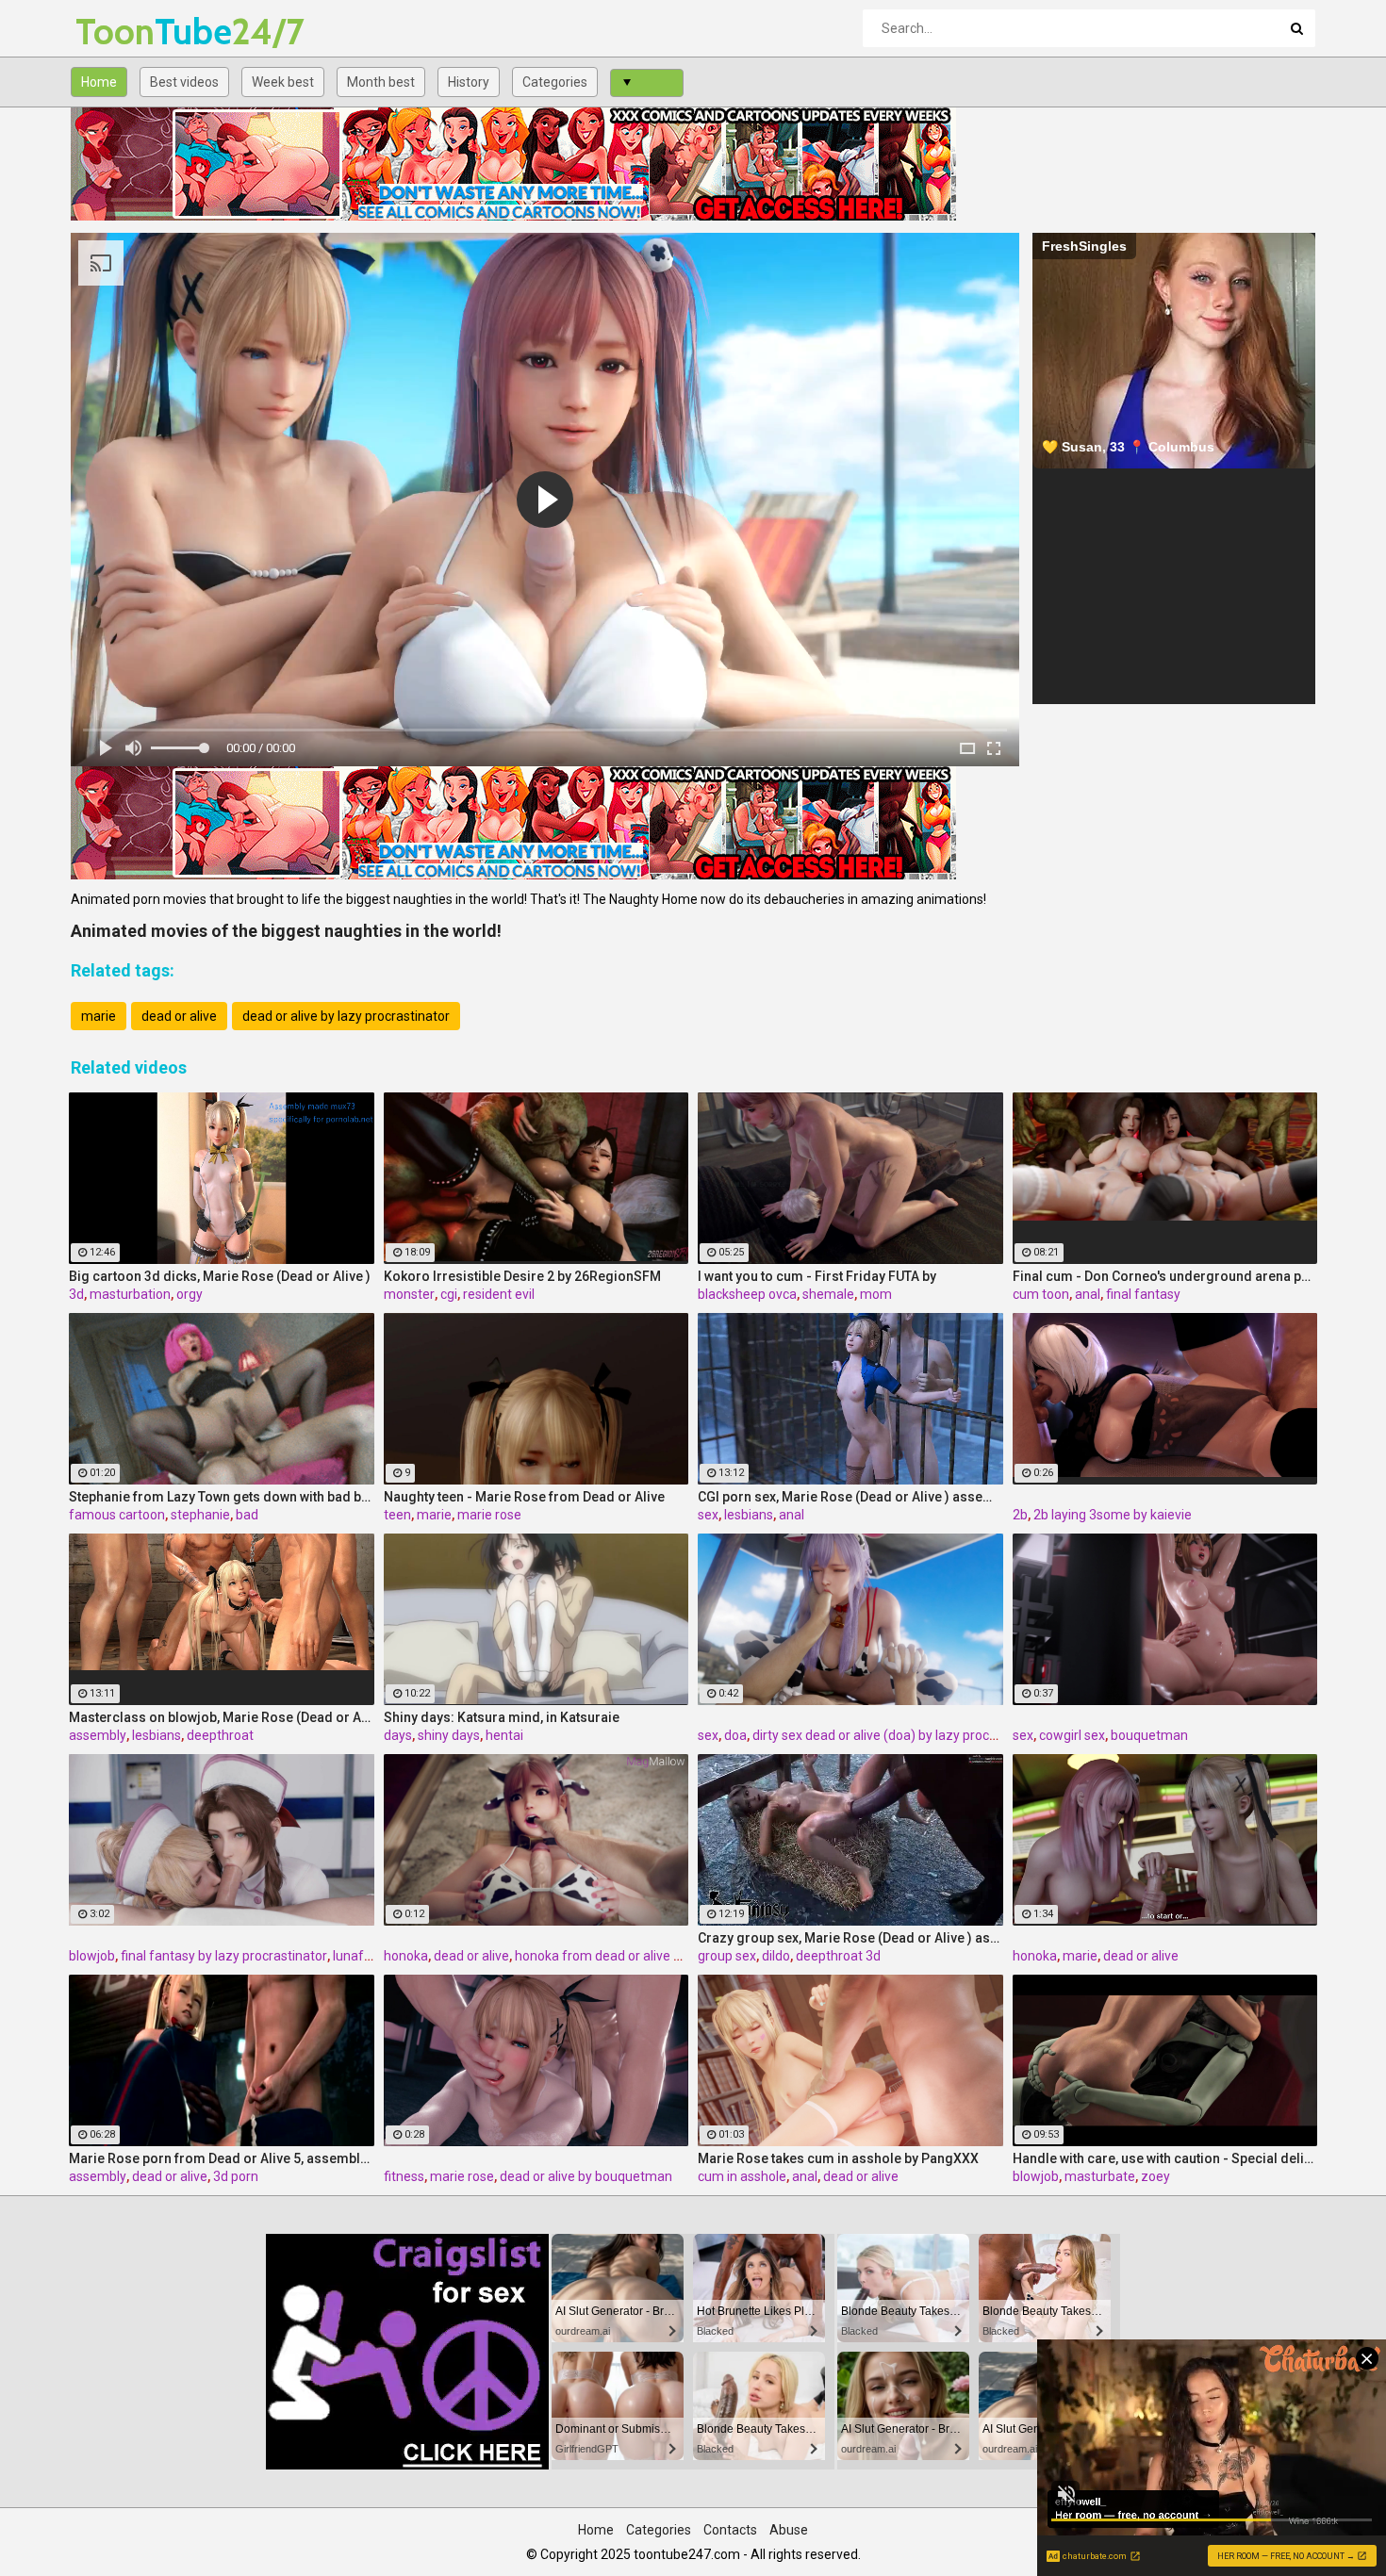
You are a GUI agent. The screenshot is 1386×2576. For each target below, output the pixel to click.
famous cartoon (117, 1515)
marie (99, 1016)
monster (409, 1294)
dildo (776, 1956)
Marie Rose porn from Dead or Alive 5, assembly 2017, (222, 2158)
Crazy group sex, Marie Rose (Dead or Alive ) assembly (850, 1938)
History (469, 82)
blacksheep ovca (747, 1294)
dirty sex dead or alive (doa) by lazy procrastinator (900, 1735)
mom (876, 1294)
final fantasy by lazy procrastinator (224, 1956)
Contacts (730, 2530)
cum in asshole (742, 2176)
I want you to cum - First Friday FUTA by (817, 1276)
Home (99, 82)
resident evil (499, 1294)
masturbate (1100, 2176)
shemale (828, 1294)
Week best (283, 82)
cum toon (1041, 1294)
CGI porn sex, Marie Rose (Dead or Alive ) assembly (850, 1497)
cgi (449, 1294)
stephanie (200, 1515)
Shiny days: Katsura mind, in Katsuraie (502, 1717)
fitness (404, 2176)
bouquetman (1149, 1735)
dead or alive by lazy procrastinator (346, 1016)
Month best (381, 82)
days (398, 1735)
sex (708, 1515)
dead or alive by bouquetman (586, 2176)
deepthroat (220, 1735)
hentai (504, 1735)
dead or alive (179, 1016)
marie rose (489, 1515)
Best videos (184, 82)
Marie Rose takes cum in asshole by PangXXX (838, 2158)
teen (397, 1515)
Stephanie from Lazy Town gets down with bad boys (222, 1497)
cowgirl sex (1072, 1735)
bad (247, 1515)
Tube (125, 32)
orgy (190, 1294)
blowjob (92, 1956)
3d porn (236, 2176)
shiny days (449, 1735)
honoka (406, 1956)
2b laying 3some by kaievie (1113, 1515)
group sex (727, 1956)
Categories (555, 82)
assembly (98, 1735)
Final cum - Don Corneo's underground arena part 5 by (1165, 1276)
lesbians (749, 1515)
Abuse (789, 2530)
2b (1020, 1515)
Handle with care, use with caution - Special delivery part (1165, 2158)
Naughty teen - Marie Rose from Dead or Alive (524, 1497)
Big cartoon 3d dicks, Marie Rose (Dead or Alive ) (220, 1276)
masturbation (130, 1294)
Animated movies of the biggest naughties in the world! (286, 931)
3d (76, 1294)
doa (735, 1735)
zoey (1155, 2176)
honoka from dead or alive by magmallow (638, 1956)
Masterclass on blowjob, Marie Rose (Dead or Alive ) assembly (222, 1717)
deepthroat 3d (838, 1956)
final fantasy (1143, 1294)
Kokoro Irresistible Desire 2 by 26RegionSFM (522, 1276)
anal (1088, 1294)
